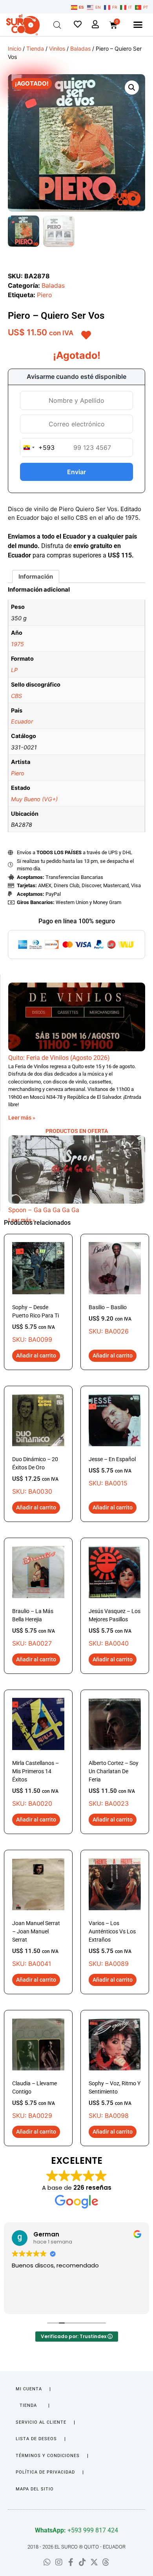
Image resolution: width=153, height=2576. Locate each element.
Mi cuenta (29, 2389)
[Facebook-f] (71, 2562)
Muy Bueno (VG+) (34, 799)
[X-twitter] (94, 2562)
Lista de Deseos (36, 2439)
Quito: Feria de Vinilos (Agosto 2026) (59, 1058)
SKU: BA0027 (34, 1628)
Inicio (15, 48)
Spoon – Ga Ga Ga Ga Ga (44, 1210)
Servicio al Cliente (41, 2422)
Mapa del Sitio (35, 2489)
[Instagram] (59, 2562)
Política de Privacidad (45, 2472)
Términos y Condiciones (48, 2456)
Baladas (80, 48)
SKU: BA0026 (110, 1320)
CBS (16, 696)
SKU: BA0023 (114, 1784)
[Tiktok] (82, 2562)
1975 (17, 644)
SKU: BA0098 (115, 2100)
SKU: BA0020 (36, 1784)
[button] (138, 25)
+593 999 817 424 (76, 2530)
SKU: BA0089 (112, 1944)
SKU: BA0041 (36, 1944)
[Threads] (106, 2562)
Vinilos (57, 48)
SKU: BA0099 (36, 1324)
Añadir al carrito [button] (36, 1356)
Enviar (76, 472)
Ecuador (22, 721)
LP (14, 670)
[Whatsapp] (47, 2562)
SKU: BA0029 (35, 2100)
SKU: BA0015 (112, 1472)
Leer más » (22, 1118)
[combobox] (37, 448)
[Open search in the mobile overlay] (57, 25)
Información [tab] (36, 576)
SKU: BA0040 (115, 1628)
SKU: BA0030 (35, 1476)
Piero (45, 295)
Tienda (35, 48)
